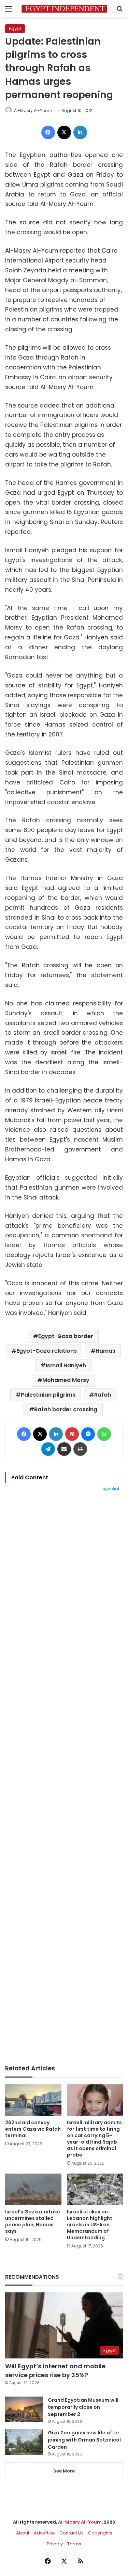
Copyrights (100, 2533)
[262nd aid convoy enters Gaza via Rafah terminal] (33, 2100)
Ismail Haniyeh (66, 1365)
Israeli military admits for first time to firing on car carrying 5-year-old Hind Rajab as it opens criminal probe (94, 2139)
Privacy (55, 2544)
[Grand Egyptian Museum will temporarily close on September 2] (24, 2409)
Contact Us (72, 2533)
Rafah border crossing (66, 1409)
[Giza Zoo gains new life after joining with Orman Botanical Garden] (24, 2442)
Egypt (15, 28)
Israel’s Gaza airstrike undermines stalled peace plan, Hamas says (33, 2221)
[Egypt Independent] (64, 9)
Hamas (105, 1351)
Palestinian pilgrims (48, 1395)
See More (64, 2471)
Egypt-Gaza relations (47, 1351)
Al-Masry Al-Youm (33, 110)
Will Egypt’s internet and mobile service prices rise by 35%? (55, 2370)
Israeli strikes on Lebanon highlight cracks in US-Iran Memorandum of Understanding (90, 2225)
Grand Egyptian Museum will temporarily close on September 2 (83, 2407)
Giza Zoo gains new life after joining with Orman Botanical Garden (84, 2440)
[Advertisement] (64, 1778)
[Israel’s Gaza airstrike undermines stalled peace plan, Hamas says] (33, 2189)
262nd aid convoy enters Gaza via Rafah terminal (33, 2129)
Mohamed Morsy (66, 1380)
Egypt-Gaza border (66, 1336)
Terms (74, 2544)
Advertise (44, 2533)
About (23, 2533)
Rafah (103, 1395)
